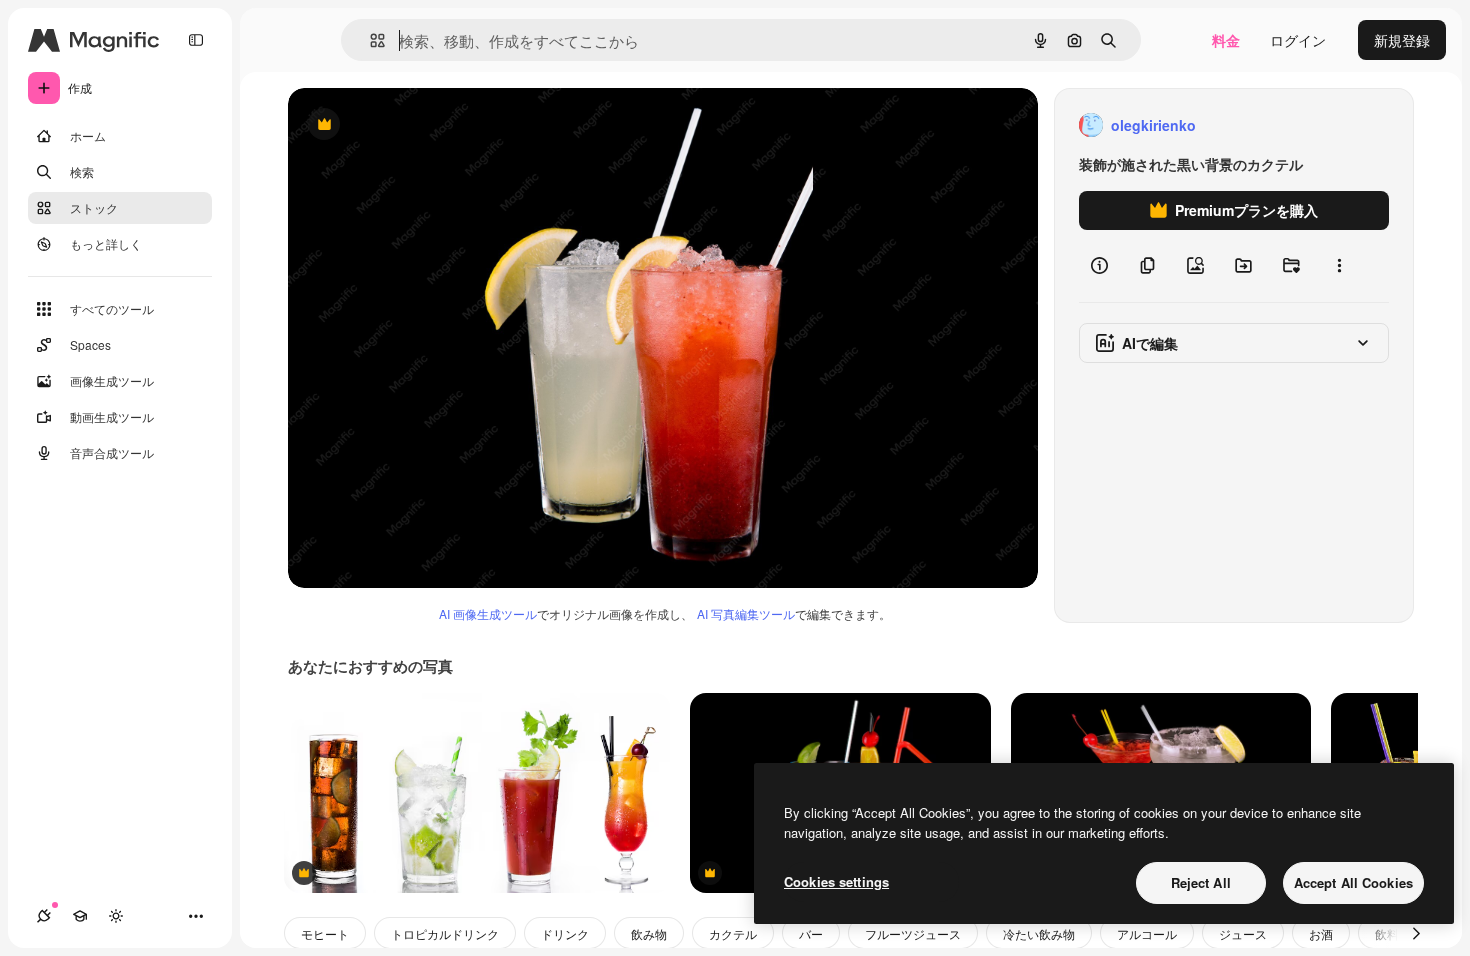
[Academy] (80, 916)
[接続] (44, 916)
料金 (1226, 40)
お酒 (1321, 933)
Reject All (1201, 882)
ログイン (1298, 40)
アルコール (1147, 933)
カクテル (733, 933)
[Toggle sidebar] (196, 40)
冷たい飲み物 (1039, 933)
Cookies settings (836, 881)
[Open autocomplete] (369, 40)
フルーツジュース (913, 933)
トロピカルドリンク (445, 933)
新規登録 (1402, 40)
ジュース (1243, 933)
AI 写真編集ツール (746, 613)
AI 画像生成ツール (488, 613)
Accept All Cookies (1353, 882)
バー (811, 933)
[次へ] (1416, 933)
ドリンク (565, 933)
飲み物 (649, 933)
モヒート (325, 933)
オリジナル (425, 125)
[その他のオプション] (1339, 266)
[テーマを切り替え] (116, 916)
